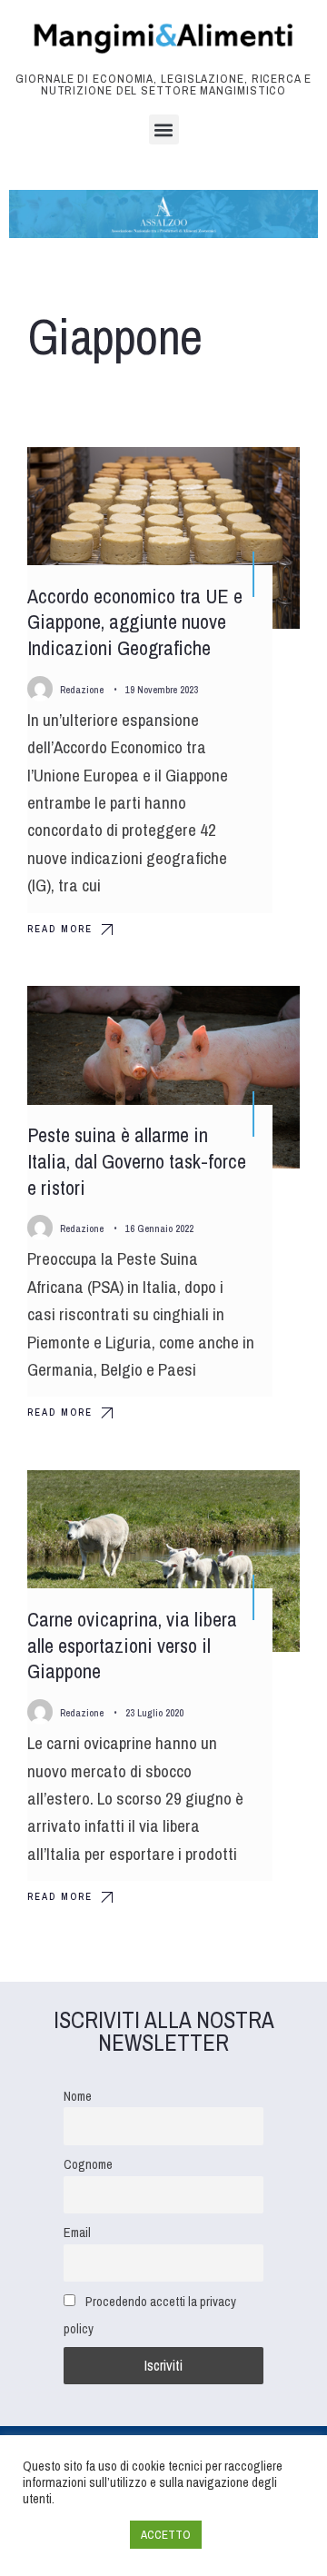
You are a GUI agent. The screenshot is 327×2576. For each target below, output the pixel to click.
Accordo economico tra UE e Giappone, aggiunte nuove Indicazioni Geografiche (135, 622)
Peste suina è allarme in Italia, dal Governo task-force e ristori (137, 1162)
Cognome (88, 2164)
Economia (252, 477)
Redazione (82, 690)
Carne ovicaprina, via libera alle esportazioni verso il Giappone (132, 1645)
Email (77, 2232)
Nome (78, 2096)
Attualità (192, 477)
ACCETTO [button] (166, 2535)
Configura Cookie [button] (72, 2535)
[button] (164, 129)
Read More (60, 929)
